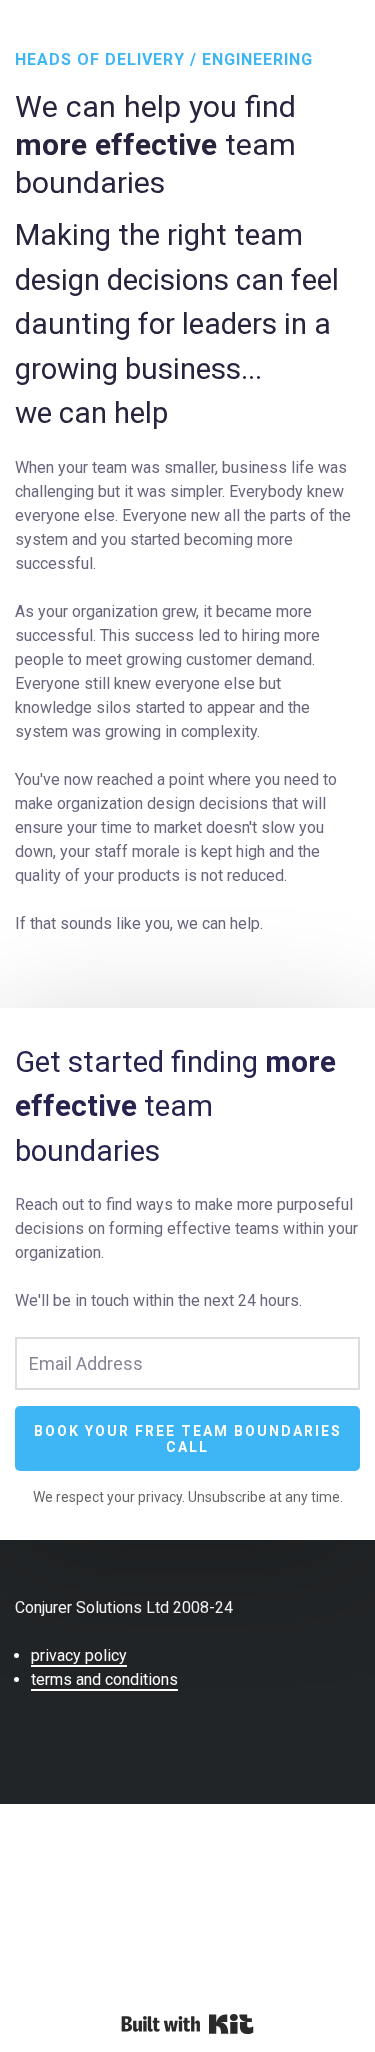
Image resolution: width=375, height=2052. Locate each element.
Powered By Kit (187, 2024)
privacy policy (79, 1655)
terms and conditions (104, 1679)
